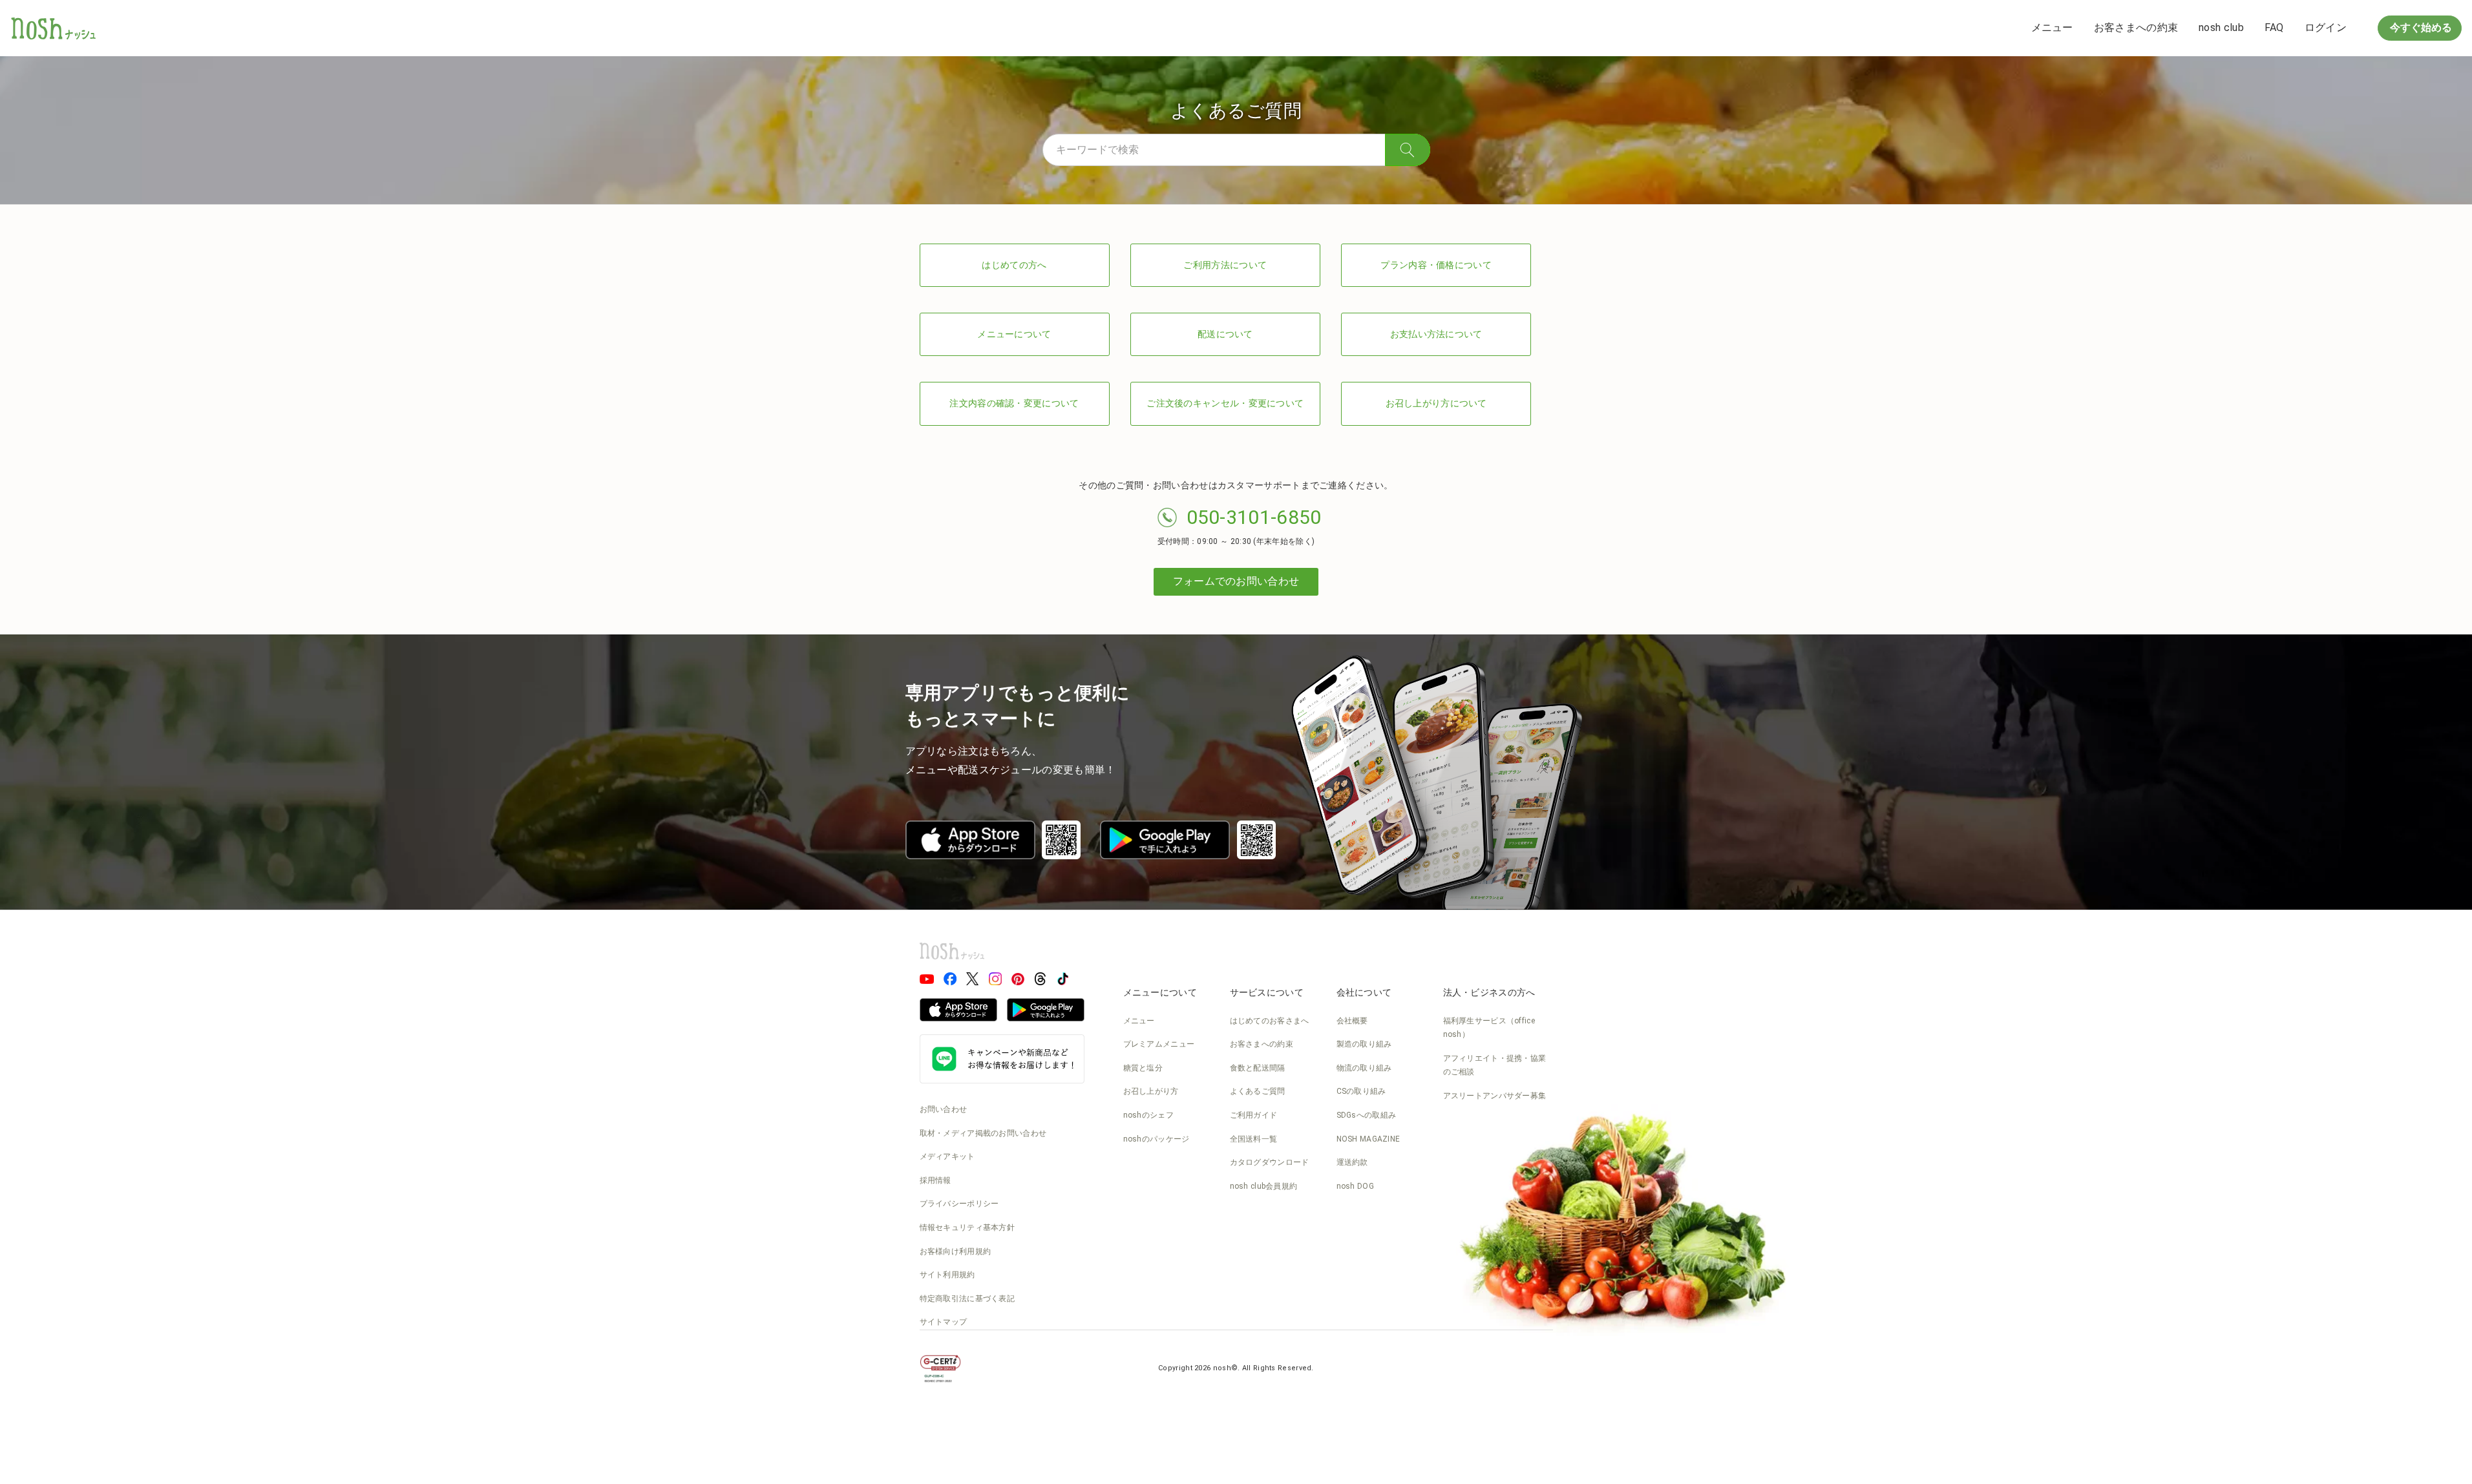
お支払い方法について (1436, 334)
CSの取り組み (1361, 1091)
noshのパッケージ (1157, 1139)
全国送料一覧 (1254, 1139)
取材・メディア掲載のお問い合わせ (983, 1133)
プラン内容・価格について (1436, 265)
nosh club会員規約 (1264, 1186)
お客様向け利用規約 (956, 1251)
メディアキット (947, 1156)
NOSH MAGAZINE (1368, 1139)
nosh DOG (1355, 1186)
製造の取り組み (1364, 1044)
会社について (1364, 992)
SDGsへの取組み (1367, 1115)
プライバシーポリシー (959, 1204)
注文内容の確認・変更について (1014, 403)
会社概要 (1352, 1021)
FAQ (2274, 27)
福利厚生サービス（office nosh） (1489, 1028)
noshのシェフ (1148, 1115)
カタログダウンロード (1270, 1162)
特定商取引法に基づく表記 (967, 1299)
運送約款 (1352, 1162)
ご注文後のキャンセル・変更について (1225, 403)
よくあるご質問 (1258, 1091)
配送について (1225, 334)
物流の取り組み (1364, 1068)
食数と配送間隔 (1258, 1068)
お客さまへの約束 (2136, 27)
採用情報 (935, 1180)
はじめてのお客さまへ (1270, 1021)
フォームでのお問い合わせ (1236, 581)
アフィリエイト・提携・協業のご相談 (1495, 1065)
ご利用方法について (1225, 265)
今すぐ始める (2420, 27)
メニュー (2052, 27)
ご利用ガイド (1254, 1115)
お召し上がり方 (1151, 1091)
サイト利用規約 (947, 1275)
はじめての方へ (1014, 265)
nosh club (2221, 27)
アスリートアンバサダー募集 (1495, 1096)
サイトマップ (944, 1322)
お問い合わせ (944, 1109)
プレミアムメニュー (1159, 1044)
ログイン (2326, 27)
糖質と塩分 (1143, 1068)
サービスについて (1267, 992)
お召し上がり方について (1436, 403)
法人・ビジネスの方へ (1489, 992)
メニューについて (1014, 334)
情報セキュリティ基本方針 (967, 1228)
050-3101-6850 (1254, 517)
